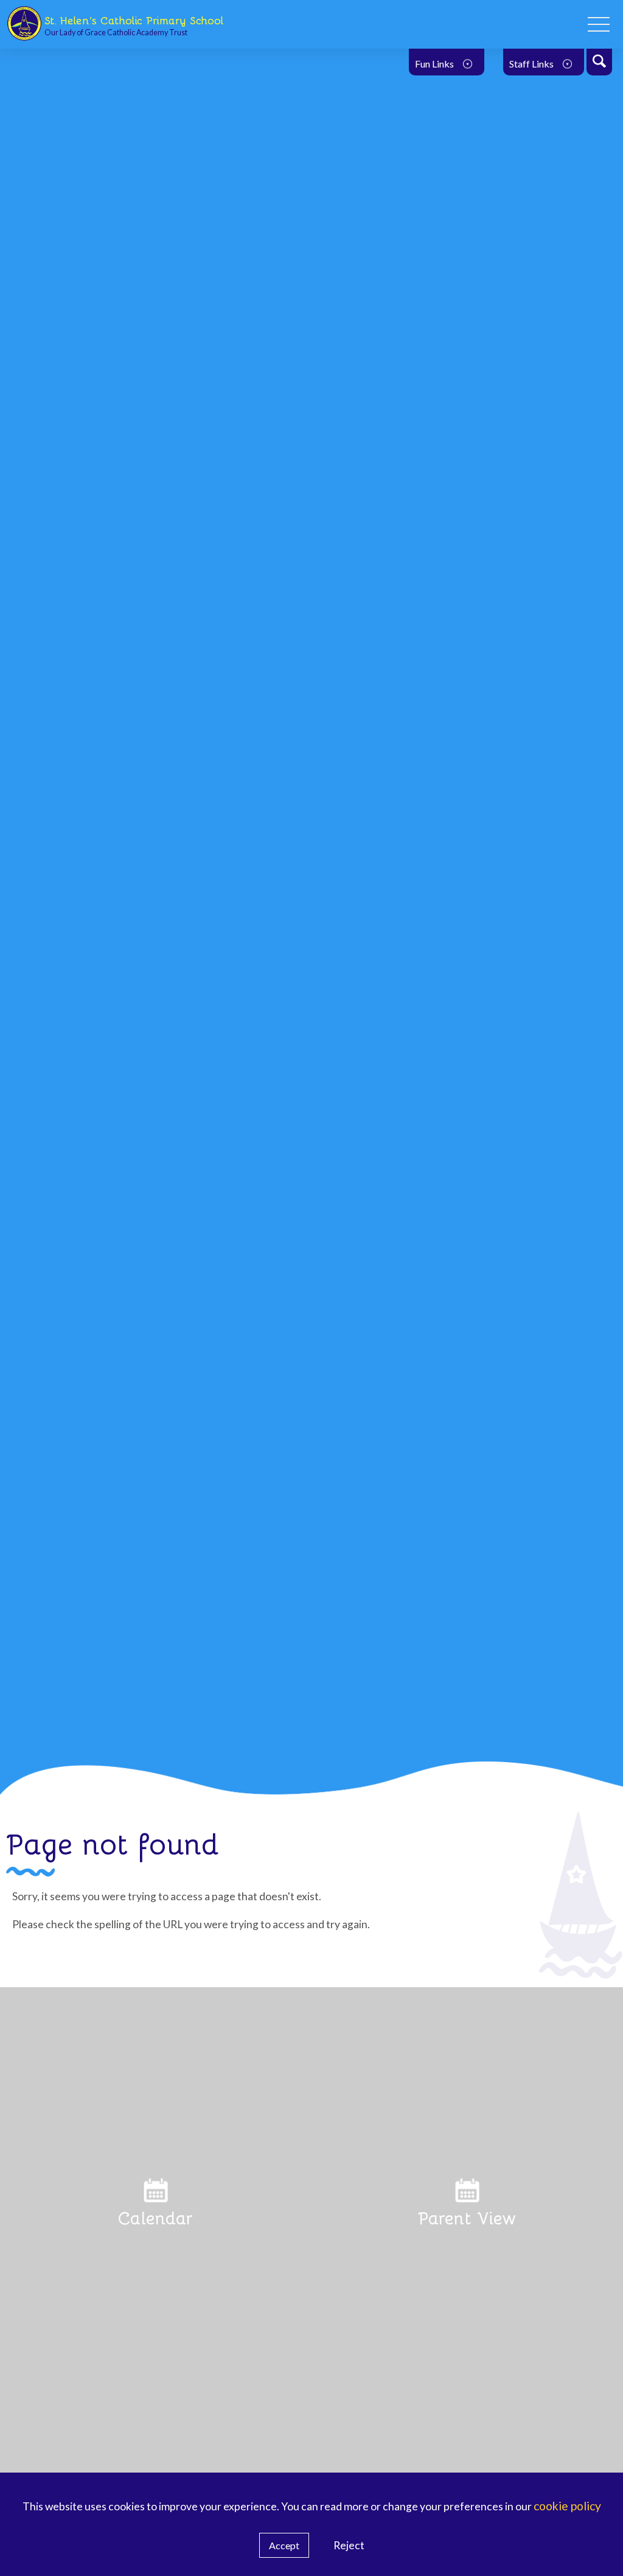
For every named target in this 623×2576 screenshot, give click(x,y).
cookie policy (567, 2506)
